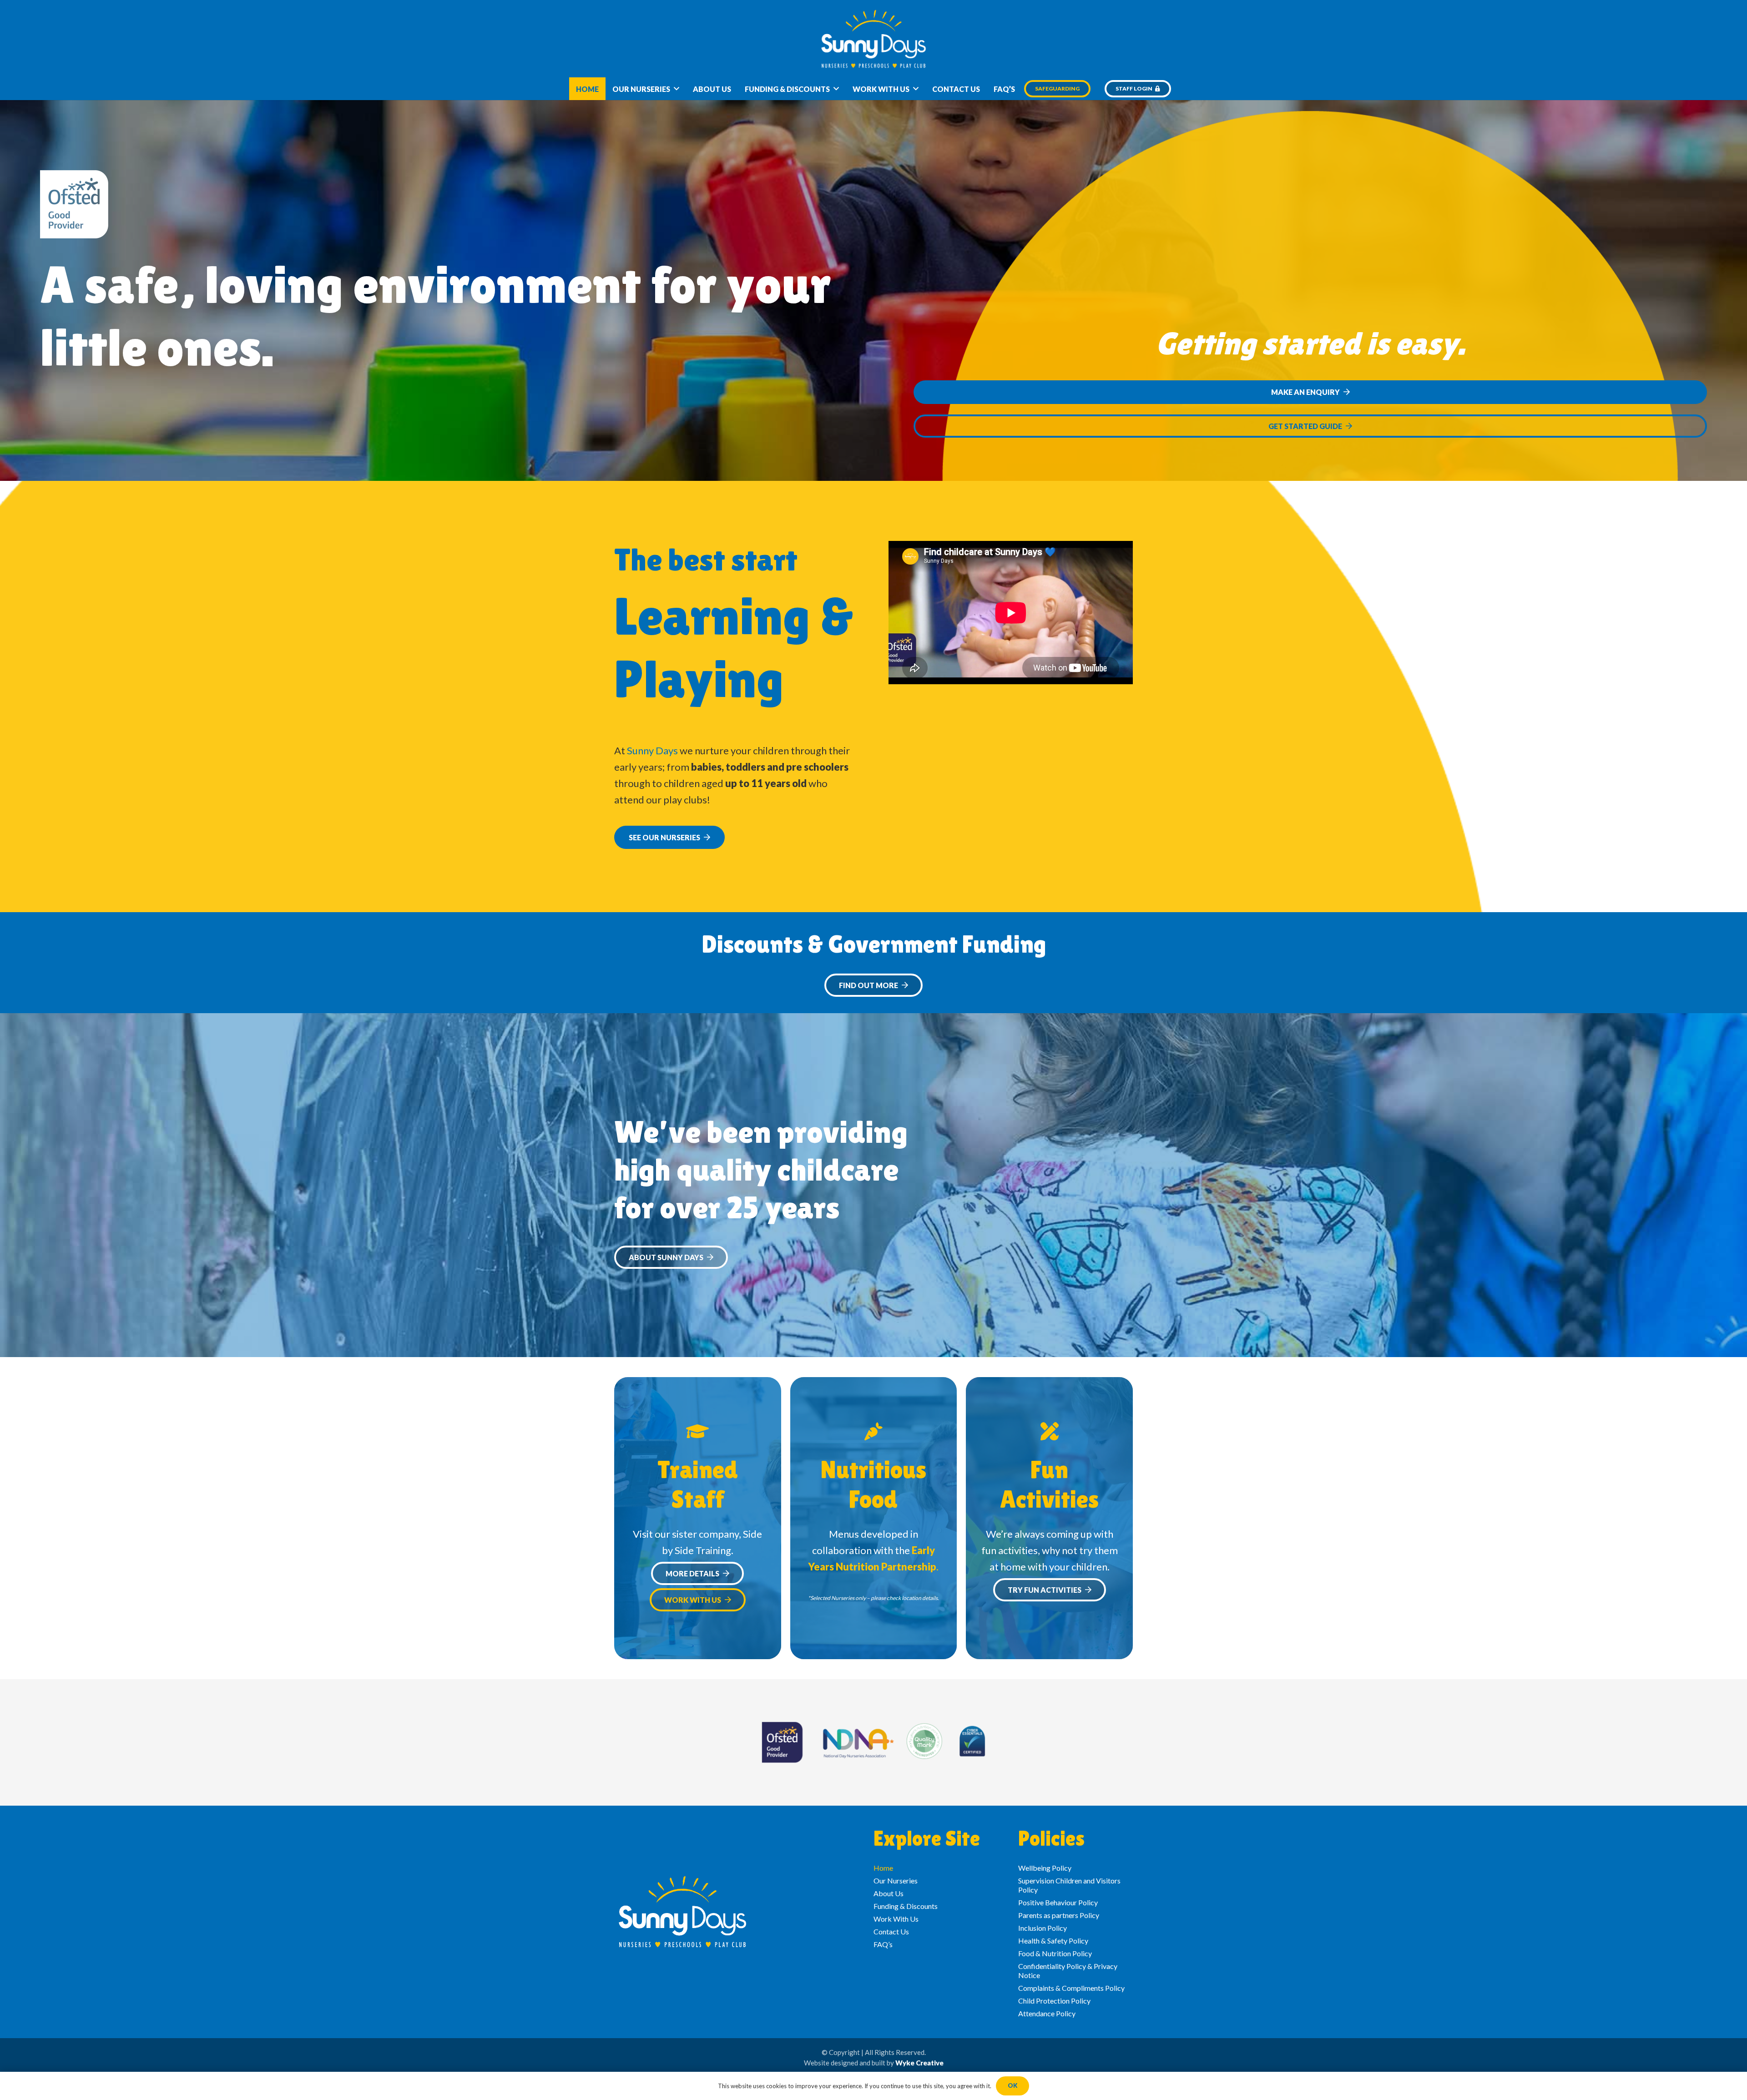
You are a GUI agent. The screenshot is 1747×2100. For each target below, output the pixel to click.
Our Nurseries (896, 1880)
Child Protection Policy (1054, 2001)
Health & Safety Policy (1053, 1941)
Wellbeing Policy (1045, 1868)
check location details (912, 1598)
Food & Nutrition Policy (1055, 1953)
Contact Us (891, 1931)
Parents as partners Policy (1059, 1915)
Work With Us (896, 1919)
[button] (677, 88)
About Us (889, 1893)
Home (883, 1868)
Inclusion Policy (1043, 1928)
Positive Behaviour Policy (1058, 1902)
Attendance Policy (1047, 2013)
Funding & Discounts (906, 1906)
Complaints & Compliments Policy (1071, 1988)
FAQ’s (883, 1944)
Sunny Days (652, 750)
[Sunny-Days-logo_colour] (873, 39)
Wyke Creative (919, 2063)
